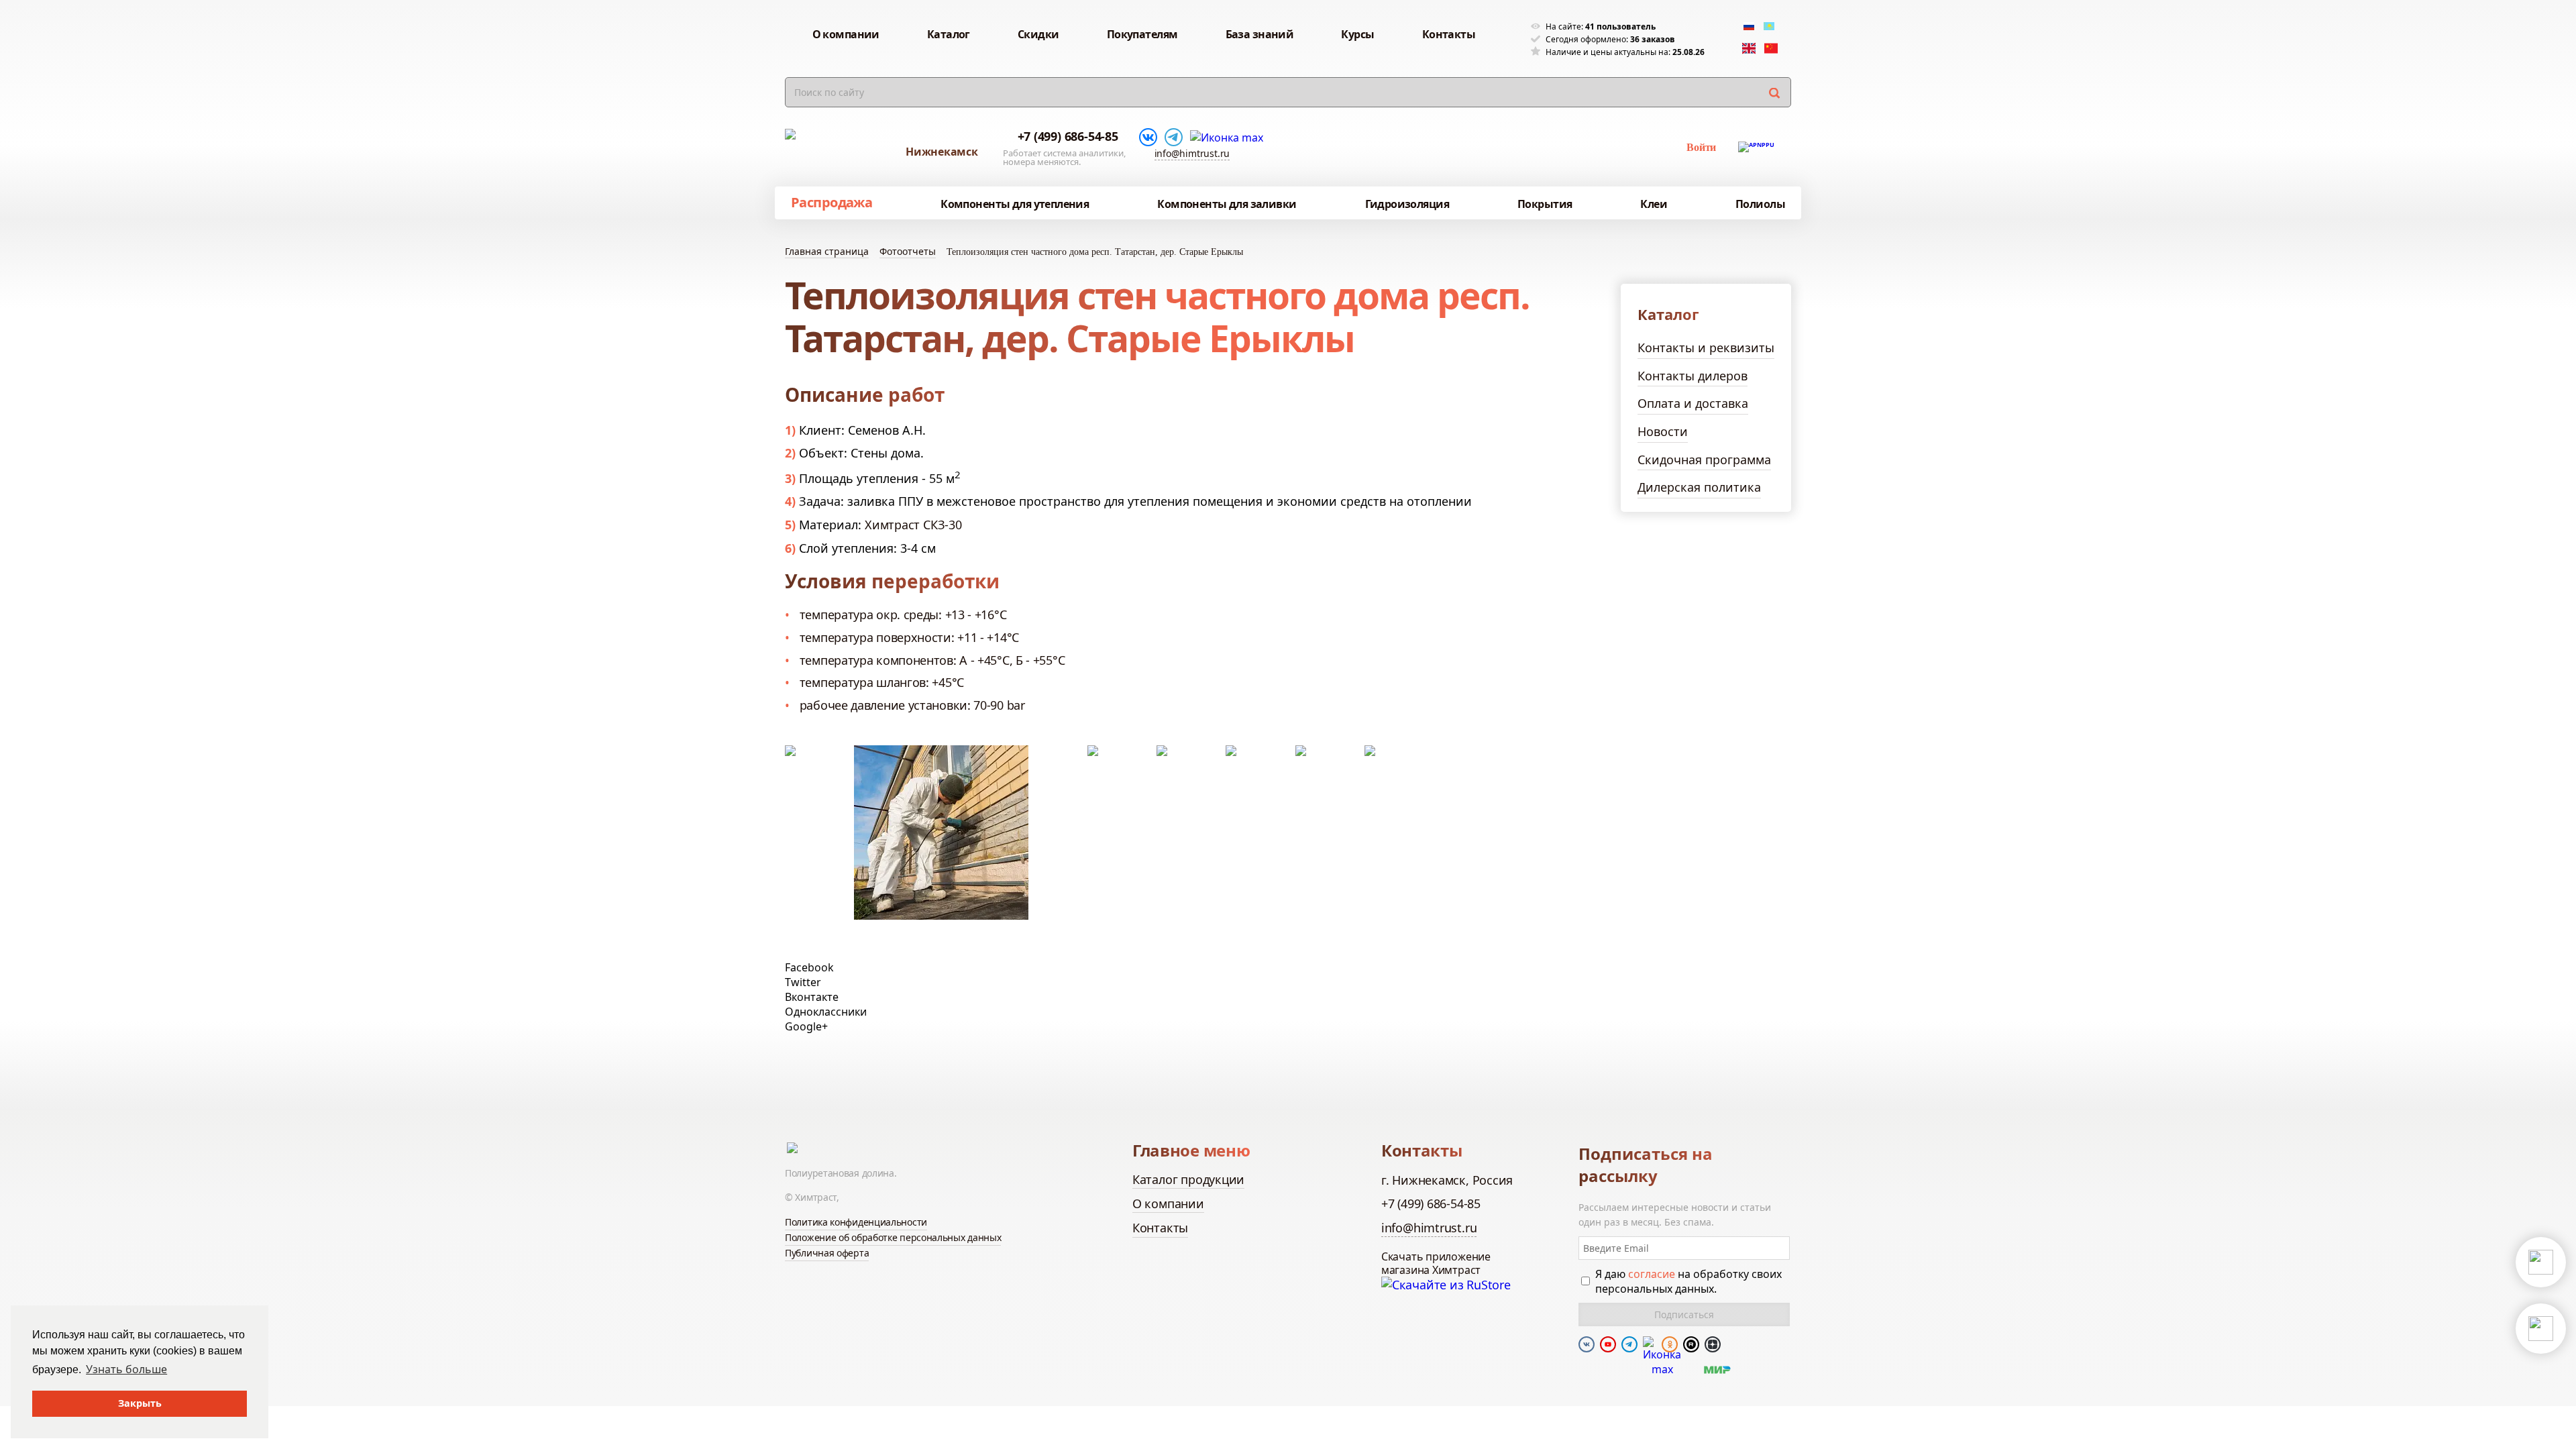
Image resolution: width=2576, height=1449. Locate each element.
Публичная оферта (827, 1253)
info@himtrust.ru (1192, 153)
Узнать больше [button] (126, 1369)
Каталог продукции (1188, 1179)
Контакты (1160, 1228)
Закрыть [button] (140, 1403)
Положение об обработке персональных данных (893, 1237)
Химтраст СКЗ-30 (913, 525)
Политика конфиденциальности (856, 1222)
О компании (1168, 1203)
